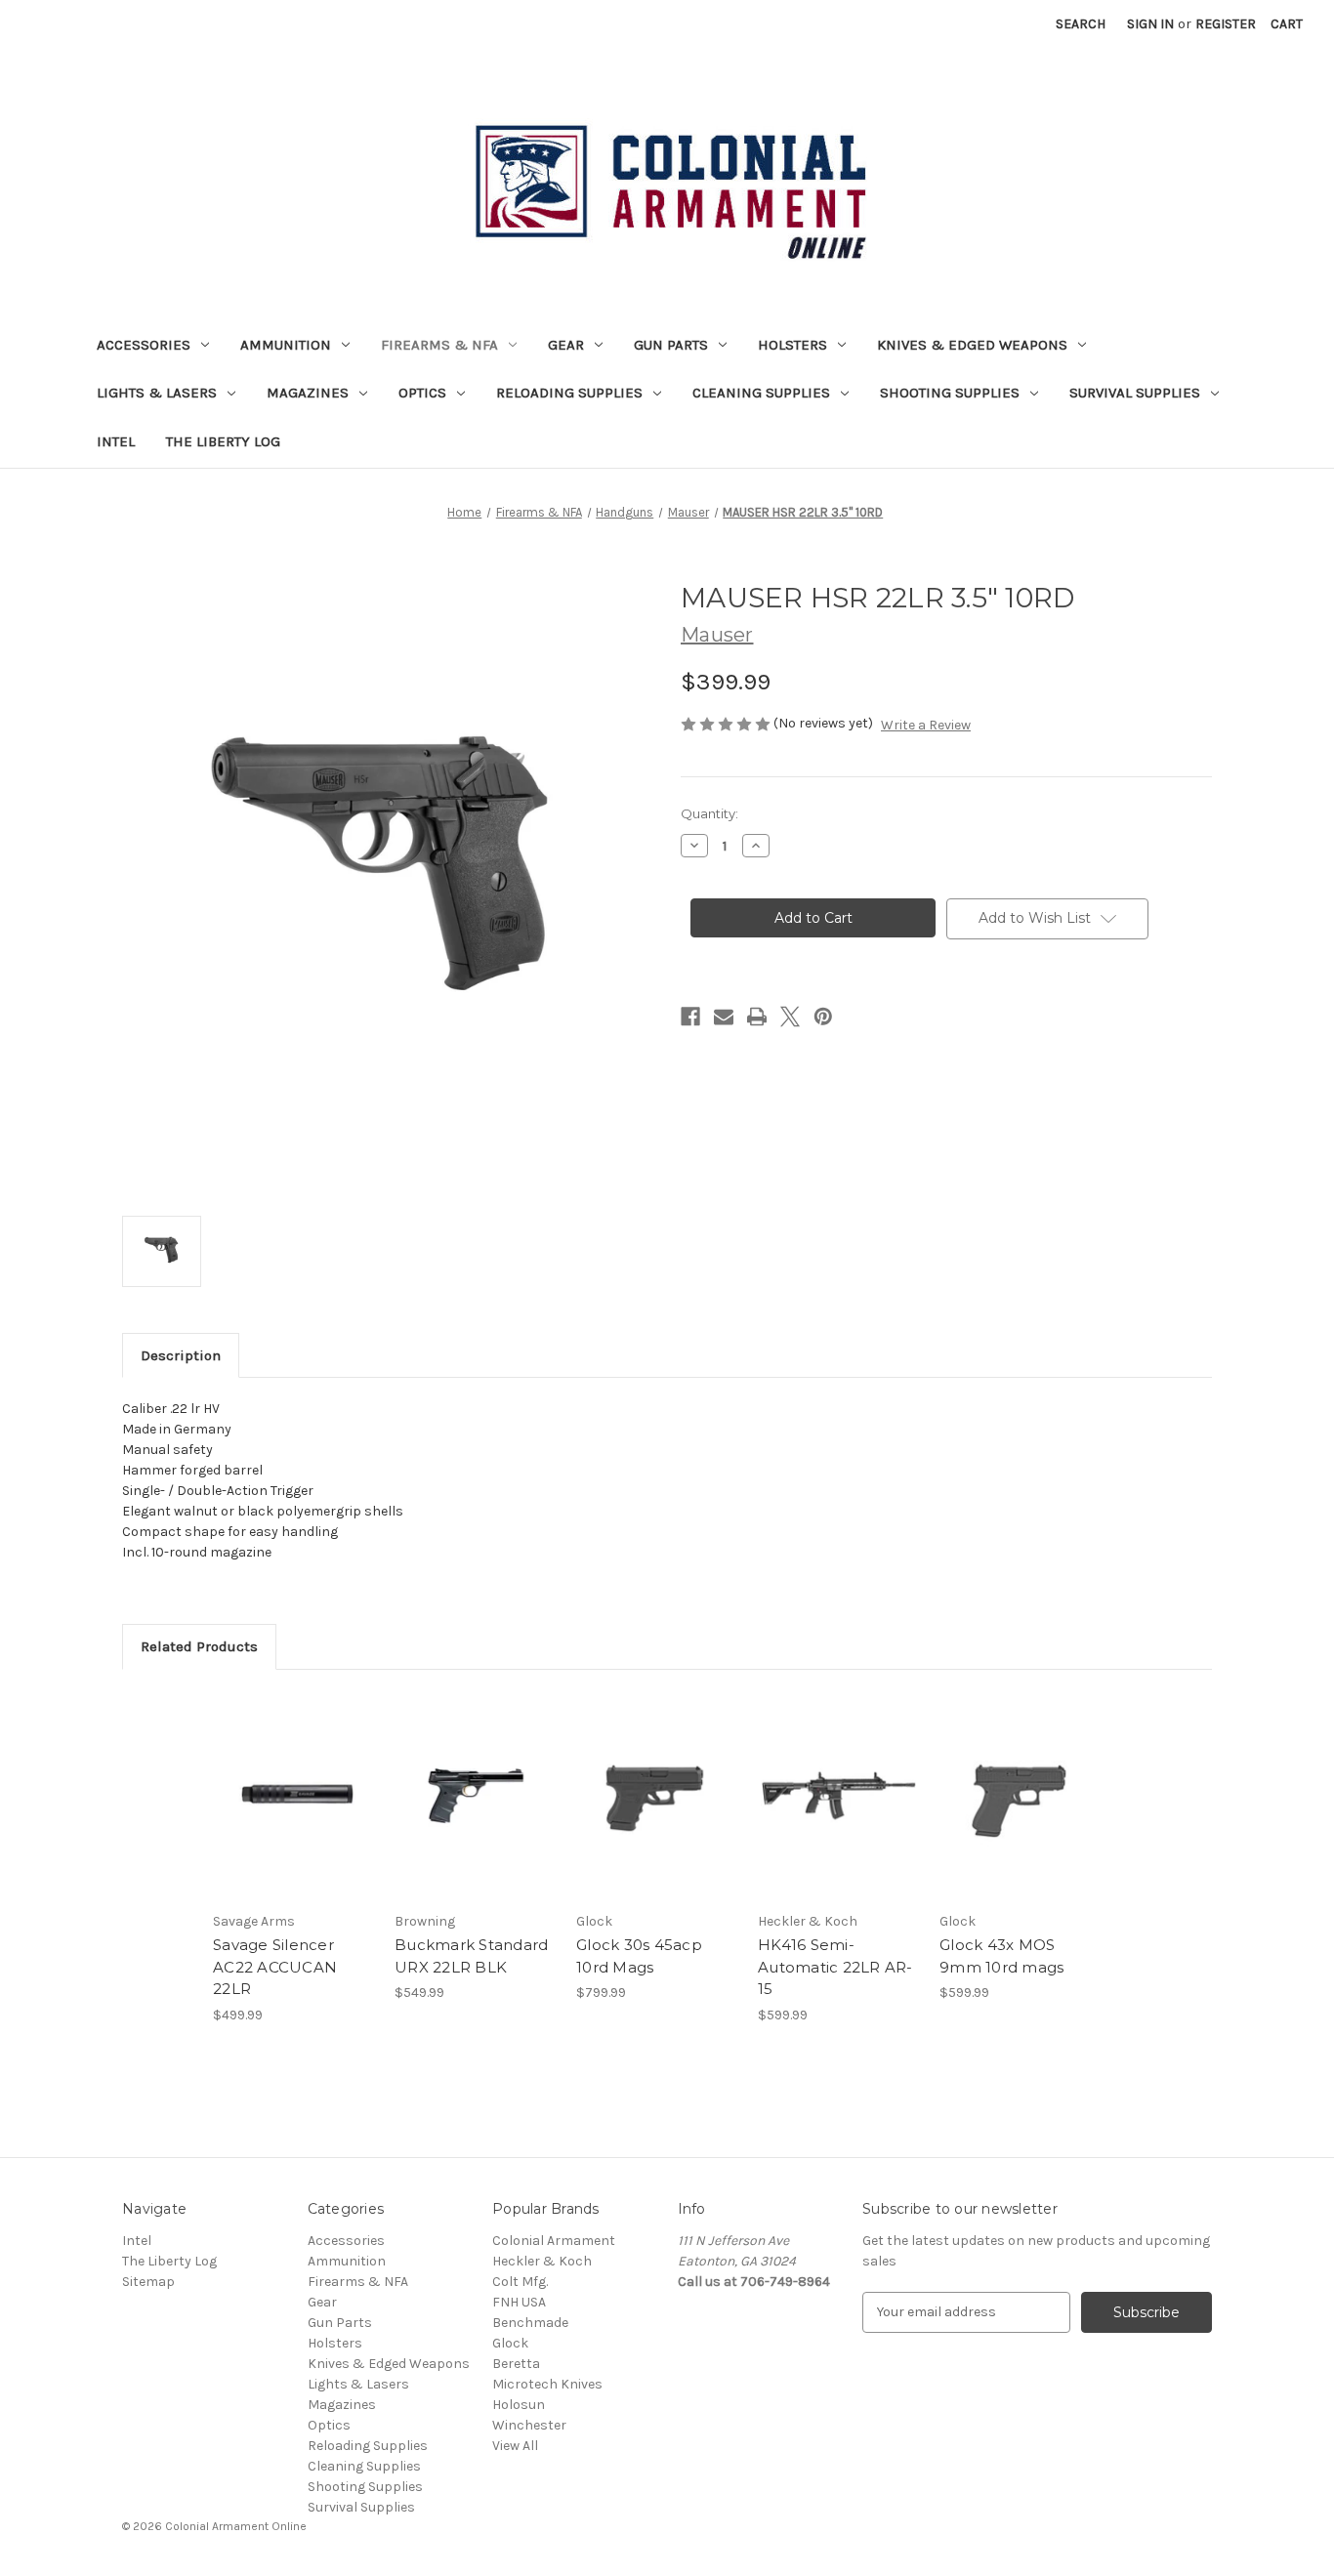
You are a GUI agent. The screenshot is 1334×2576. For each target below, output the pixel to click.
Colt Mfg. (520, 2282)
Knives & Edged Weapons (972, 345)
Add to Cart (293, 1812)
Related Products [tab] (199, 1646)
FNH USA (519, 2302)
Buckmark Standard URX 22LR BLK (471, 1956)
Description (181, 1355)
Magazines (308, 393)
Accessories (144, 345)
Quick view (292, 1778)
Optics (422, 393)
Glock (510, 2343)
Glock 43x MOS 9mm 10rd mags (1001, 1956)
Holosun (519, 2405)
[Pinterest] (823, 1017)
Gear (566, 345)
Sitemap (148, 2282)
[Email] (724, 1017)
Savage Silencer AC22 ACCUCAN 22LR (275, 1967)
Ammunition (286, 345)
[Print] (757, 1017)
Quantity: (709, 813)
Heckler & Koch (542, 2261)
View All (515, 2446)
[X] (790, 1017)
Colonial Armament (554, 2241)
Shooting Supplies (950, 393)
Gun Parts (671, 345)
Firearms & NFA (439, 345)
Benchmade (530, 2323)
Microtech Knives (547, 2384)
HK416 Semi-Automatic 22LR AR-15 (835, 1967)
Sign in (1150, 24)
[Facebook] (690, 1017)
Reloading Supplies (569, 393)
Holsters (792, 345)
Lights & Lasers (157, 393)
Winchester (529, 2425)
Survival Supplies (1135, 393)
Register (1226, 24)
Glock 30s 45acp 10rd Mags (639, 1956)
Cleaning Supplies (761, 393)
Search (1081, 24)
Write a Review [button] (926, 725)
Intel (116, 441)
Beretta (516, 2364)
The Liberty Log (223, 441)
